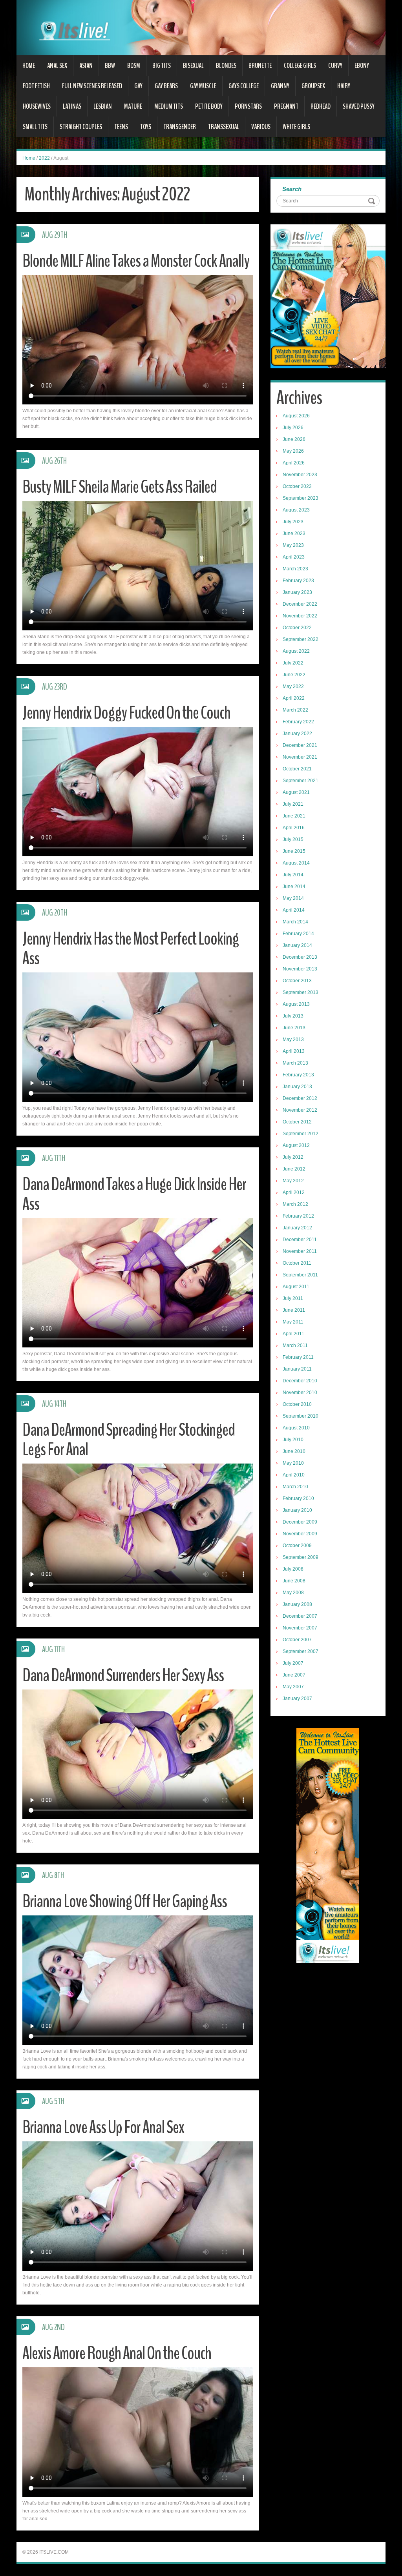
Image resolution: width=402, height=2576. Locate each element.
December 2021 (300, 745)
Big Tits (162, 66)
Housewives (37, 106)
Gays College (244, 86)
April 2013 (294, 1051)
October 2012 (297, 1122)
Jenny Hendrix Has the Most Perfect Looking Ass (131, 949)
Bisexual (193, 66)
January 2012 (297, 1228)
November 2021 (300, 757)
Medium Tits (169, 106)
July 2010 (293, 1440)
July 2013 (293, 1016)
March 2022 (295, 710)
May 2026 (293, 451)
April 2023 (294, 557)
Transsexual (224, 127)
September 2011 (300, 1275)
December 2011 (300, 1240)
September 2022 (301, 639)
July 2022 (293, 663)
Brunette (260, 66)
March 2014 (295, 922)
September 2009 (301, 1557)
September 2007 (301, 1651)
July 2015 (293, 839)
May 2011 (293, 1322)
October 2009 (297, 1546)
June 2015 (294, 851)
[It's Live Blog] (201, 27)
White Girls (296, 127)
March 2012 (295, 1204)
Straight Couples (81, 127)
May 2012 (293, 1181)
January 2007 (297, 1699)
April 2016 (294, 828)
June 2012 (294, 1169)
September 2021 (301, 781)
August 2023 (296, 510)
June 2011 (294, 1310)
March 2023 (295, 569)
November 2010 (300, 1393)
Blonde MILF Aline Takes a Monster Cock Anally (136, 261)
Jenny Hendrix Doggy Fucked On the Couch (126, 713)
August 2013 (296, 1004)
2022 (44, 158)
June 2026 (294, 439)
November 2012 (300, 1110)
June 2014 (294, 887)
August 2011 (296, 1287)
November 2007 (300, 1628)
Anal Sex (57, 66)
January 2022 (297, 734)
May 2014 (293, 898)
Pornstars (248, 106)
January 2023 (297, 592)
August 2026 (296, 416)
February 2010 (298, 1498)
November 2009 (300, 1534)
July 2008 (293, 1569)
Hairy (344, 86)
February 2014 (298, 934)
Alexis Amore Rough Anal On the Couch (117, 2353)
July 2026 (293, 428)
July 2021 (293, 804)
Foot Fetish (36, 86)
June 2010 (294, 1451)
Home (29, 66)
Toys (146, 127)
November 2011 (300, 1251)
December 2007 (300, 1616)
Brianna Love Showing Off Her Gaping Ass (125, 1902)
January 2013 (297, 1087)
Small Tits (35, 127)
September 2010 (301, 1416)
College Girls (300, 66)
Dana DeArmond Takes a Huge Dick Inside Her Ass (134, 1194)
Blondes (226, 66)
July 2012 (293, 1157)
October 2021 (297, 769)
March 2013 (295, 1063)
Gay (138, 86)
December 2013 (300, 957)
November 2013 (300, 969)
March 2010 (295, 1487)
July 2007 (293, 1663)
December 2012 (300, 1098)
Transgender (180, 127)
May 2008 (293, 1593)
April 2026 (294, 463)
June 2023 (294, 533)
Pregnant (286, 106)
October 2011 (297, 1263)
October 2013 (297, 981)
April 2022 (294, 698)
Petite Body (209, 106)
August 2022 (296, 651)
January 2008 (297, 1604)
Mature (133, 106)
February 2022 (298, 722)
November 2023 (300, 475)
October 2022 (297, 628)
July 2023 (293, 522)
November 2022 (300, 616)
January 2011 (297, 1369)
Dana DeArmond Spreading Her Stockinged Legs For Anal (129, 1440)
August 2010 (296, 1428)
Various (261, 127)
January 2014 (297, 945)
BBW (110, 66)
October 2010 (297, 1404)
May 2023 (293, 545)
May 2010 (293, 1463)
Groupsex (313, 86)
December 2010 (300, 1381)
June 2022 (294, 675)
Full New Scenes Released (92, 86)
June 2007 (294, 1675)
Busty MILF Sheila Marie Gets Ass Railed (120, 487)
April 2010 (294, 1475)
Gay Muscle (203, 86)
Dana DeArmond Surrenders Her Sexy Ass (123, 1676)
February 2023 (298, 581)
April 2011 (293, 1334)
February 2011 (298, 1357)
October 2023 (297, 486)
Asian (86, 66)
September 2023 (301, 498)
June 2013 (294, 1028)
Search (292, 189)
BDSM (134, 66)
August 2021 (296, 792)
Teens (121, 127)
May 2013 (293, 1040)
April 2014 (294, 910)
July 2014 (293, 875)
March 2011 (295, 1345)
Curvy (335, 66)
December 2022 (300, 604)
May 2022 (293, 686)
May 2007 (293, 1687)
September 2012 (301, 1134)
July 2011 (293, 1298)
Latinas (72, 106)
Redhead (321, 106)
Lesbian (103, 106)
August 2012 (296, 1145)
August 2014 (296, 863)
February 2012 (298, 1216)
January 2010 (297, 1510)
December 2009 (300, 1522)
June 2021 (294, 816)
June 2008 (294, 1581)
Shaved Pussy (359, 106)
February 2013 (298, 1075)
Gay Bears (166, 86)
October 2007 (297, 1640)
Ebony (362, 66)
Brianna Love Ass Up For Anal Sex (103, 2127)
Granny (280, 86)
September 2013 (301, 992)
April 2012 (294, 1192)
